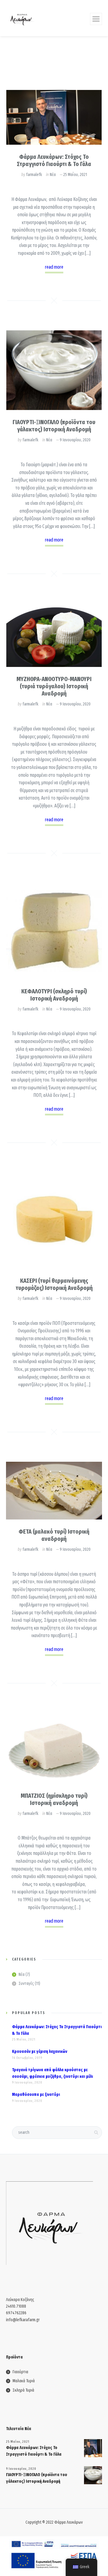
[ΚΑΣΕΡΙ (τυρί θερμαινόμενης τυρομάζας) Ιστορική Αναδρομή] (54, 1220)
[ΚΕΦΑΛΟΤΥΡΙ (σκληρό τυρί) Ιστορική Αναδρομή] (54, 931)
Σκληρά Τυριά (23, 2390)
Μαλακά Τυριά (24, 2381)
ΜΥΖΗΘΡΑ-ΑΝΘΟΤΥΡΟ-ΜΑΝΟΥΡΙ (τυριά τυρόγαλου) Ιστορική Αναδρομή (54, 686)
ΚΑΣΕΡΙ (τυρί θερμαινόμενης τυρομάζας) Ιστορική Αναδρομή (54, 1284)
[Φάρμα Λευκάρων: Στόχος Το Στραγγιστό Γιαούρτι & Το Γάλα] (54, 117)
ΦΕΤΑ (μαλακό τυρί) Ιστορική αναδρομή (54, 1535)
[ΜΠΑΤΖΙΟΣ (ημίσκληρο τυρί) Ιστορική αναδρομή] (54, 1748)
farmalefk (34, 175)
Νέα (53, 175)
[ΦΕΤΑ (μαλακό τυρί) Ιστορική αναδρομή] (54, 1491)
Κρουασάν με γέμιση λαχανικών (40, 2052)
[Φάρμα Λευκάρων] (22, 18)
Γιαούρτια (20, 2372)
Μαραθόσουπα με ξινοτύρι (36, 2095)
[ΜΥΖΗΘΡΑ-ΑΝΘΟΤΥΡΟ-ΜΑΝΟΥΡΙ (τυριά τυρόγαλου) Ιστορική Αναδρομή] (54, 635)
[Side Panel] (96, 19)
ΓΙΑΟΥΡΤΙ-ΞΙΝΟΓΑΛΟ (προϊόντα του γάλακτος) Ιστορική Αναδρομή (54, 426)
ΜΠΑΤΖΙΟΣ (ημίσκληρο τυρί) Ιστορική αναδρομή (54, 1799)
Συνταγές (26, 1984)
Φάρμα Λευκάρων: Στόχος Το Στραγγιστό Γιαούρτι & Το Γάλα (54, 160)
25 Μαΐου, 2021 (75, 175)
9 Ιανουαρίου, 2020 (75, 440)
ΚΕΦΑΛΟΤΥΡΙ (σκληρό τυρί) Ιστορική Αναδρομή (54, 995)
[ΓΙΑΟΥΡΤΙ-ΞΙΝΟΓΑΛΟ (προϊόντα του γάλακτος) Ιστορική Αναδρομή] (54, 370)
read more (54, 267)
